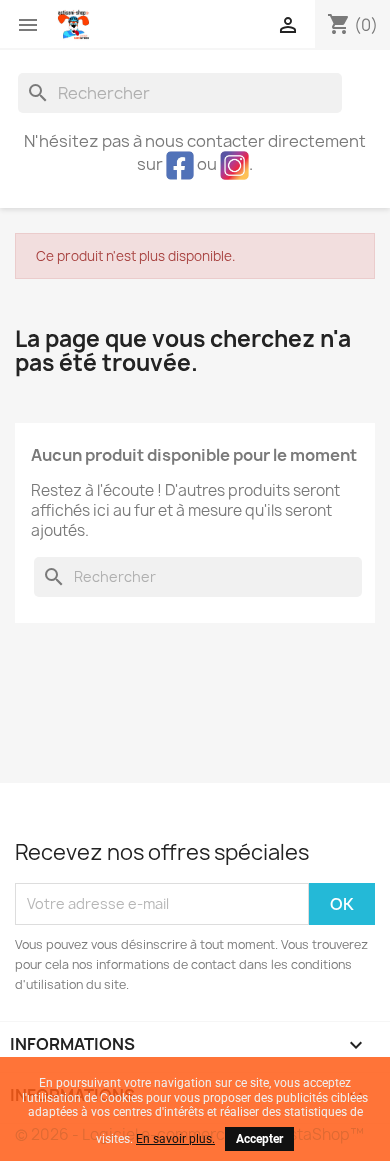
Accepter (259, 1139)
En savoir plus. (175, 1139)
